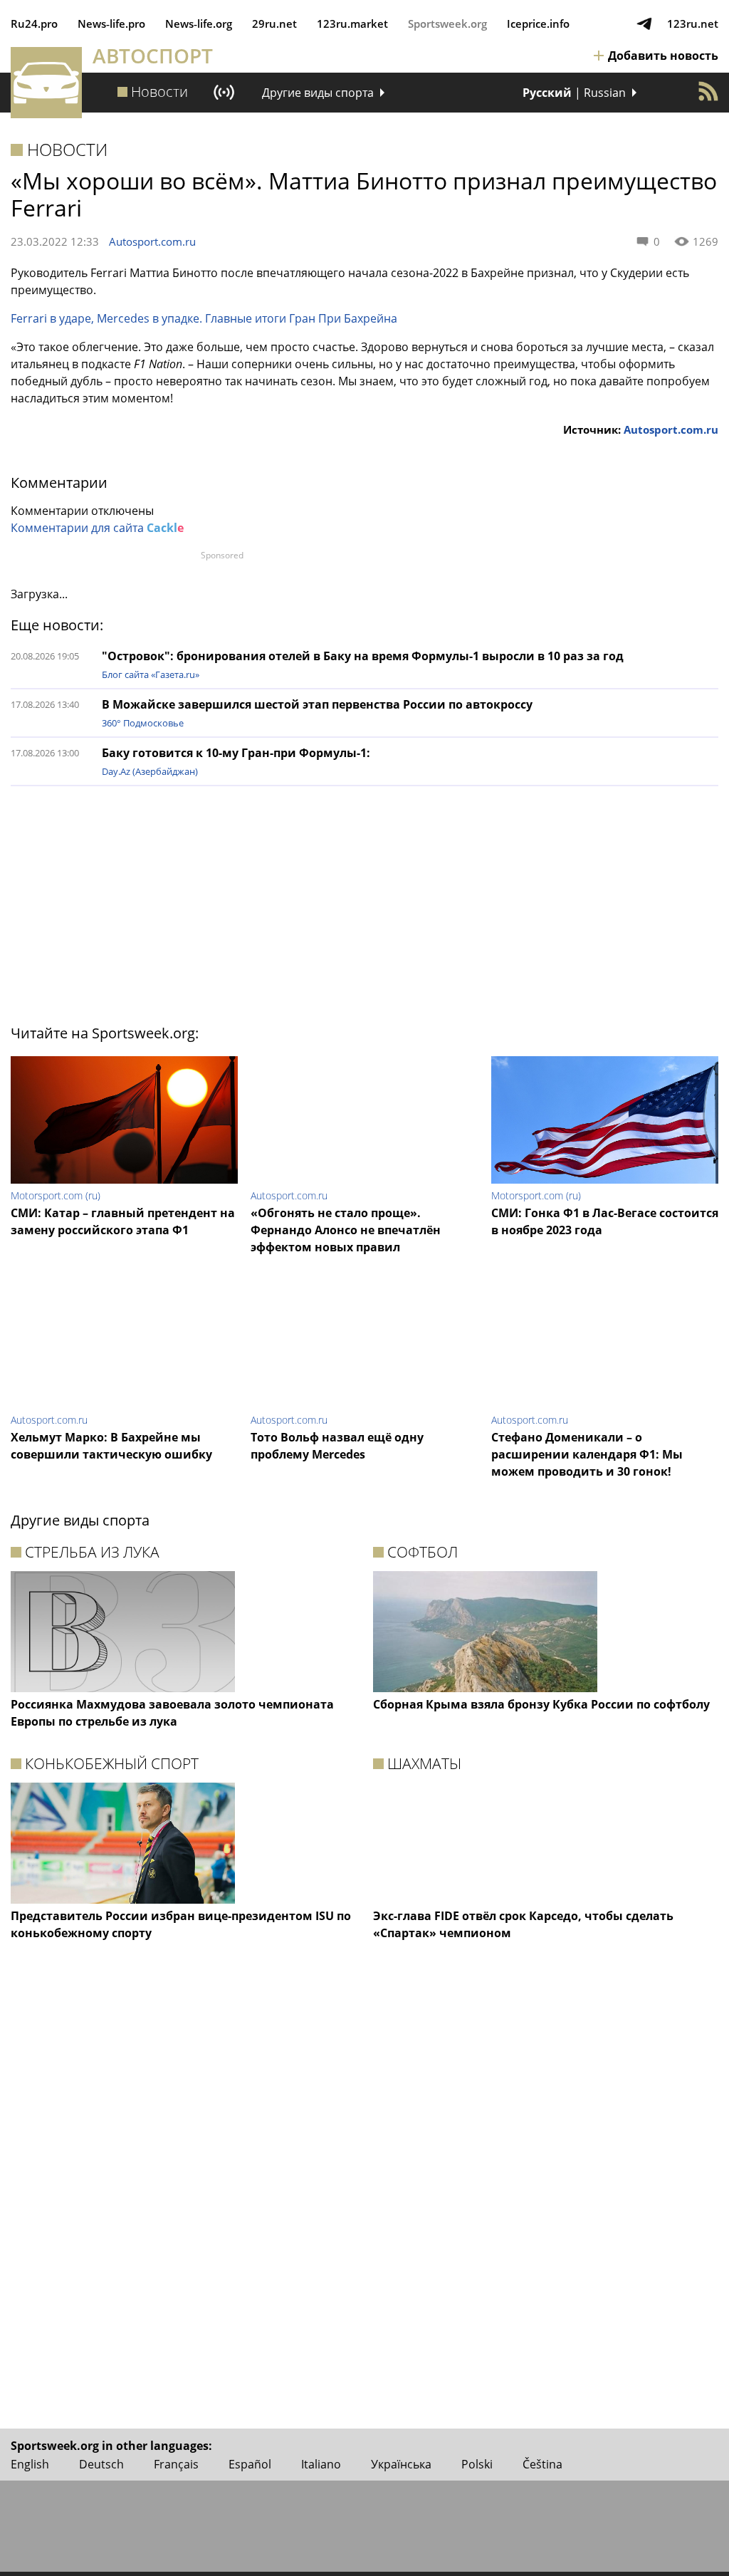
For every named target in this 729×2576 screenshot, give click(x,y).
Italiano (321, 2464)
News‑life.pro (111, 24)
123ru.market (352, 24)
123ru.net (693, 24)
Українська (401, 2464)
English (30, 2464)
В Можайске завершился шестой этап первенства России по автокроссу (317, 704)
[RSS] (708, 91)
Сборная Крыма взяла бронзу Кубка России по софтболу (541, 1704)
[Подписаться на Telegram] (644, 24)
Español (250, 2464)
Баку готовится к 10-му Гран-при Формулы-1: (236, 753)
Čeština (542, 2464)
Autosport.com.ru (152, 241)
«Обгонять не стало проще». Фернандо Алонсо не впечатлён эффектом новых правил (346, 1230)
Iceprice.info (538, 24)
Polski (477, 2464)
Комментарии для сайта (97, 528)
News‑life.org (199, 24)
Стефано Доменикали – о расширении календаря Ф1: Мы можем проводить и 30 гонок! (587, 1454)
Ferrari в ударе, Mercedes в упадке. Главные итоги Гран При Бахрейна (204, 318)
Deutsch (101, 2464)
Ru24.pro (34, 24)
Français (176, 2464)
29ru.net (274, 24)
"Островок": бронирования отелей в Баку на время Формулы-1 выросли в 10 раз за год (363, 656)
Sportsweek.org (447, 24)
